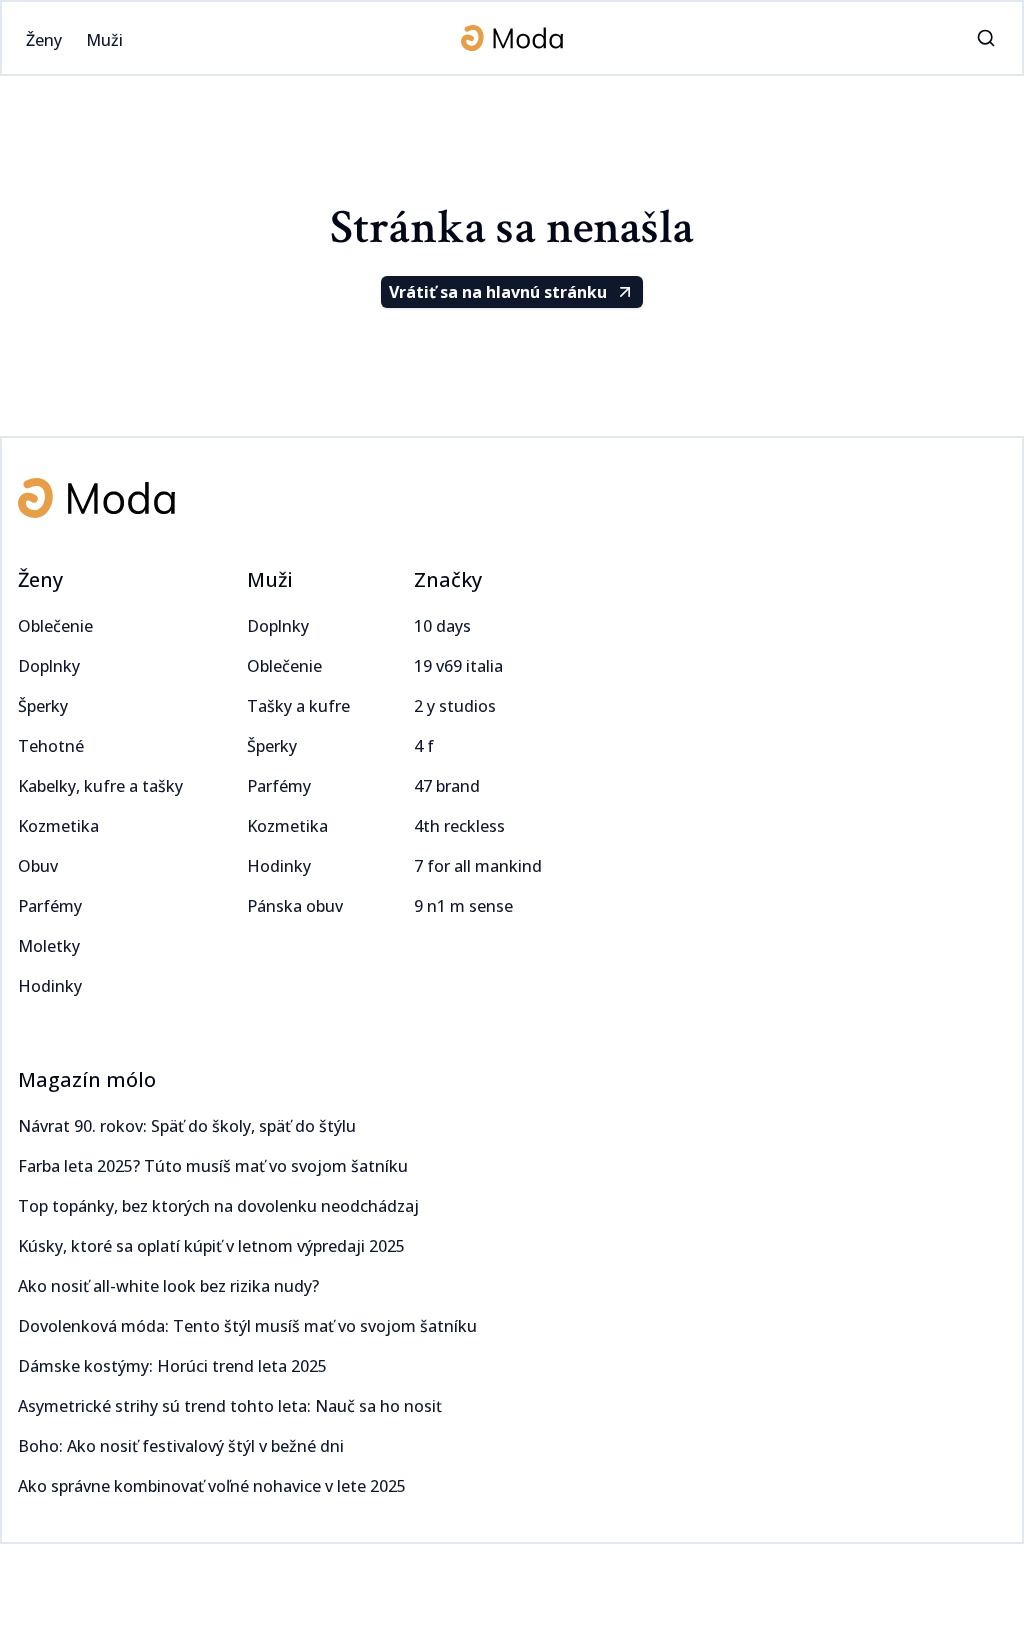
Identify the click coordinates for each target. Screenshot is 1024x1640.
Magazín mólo (87, 1079)
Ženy (40, 579)
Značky (448, 579)
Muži (270, 579)
